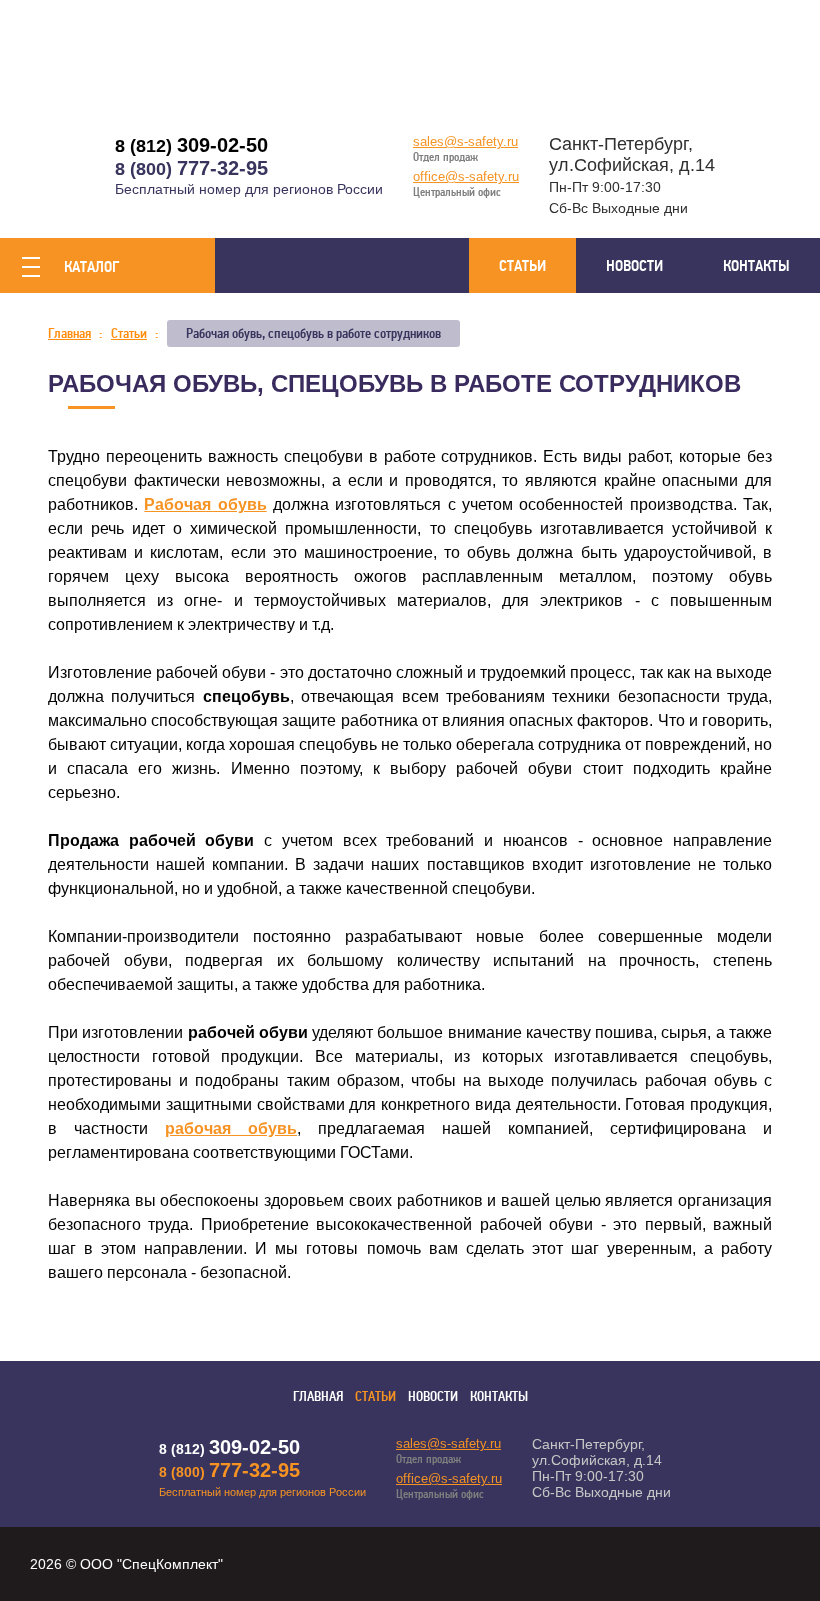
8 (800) (191, 169)
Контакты (756, 266)
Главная (318, 1396)
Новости (634, 266)
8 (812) (191, 146)
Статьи (522, 266)
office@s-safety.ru (466, 176)
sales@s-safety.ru (465, 141)
